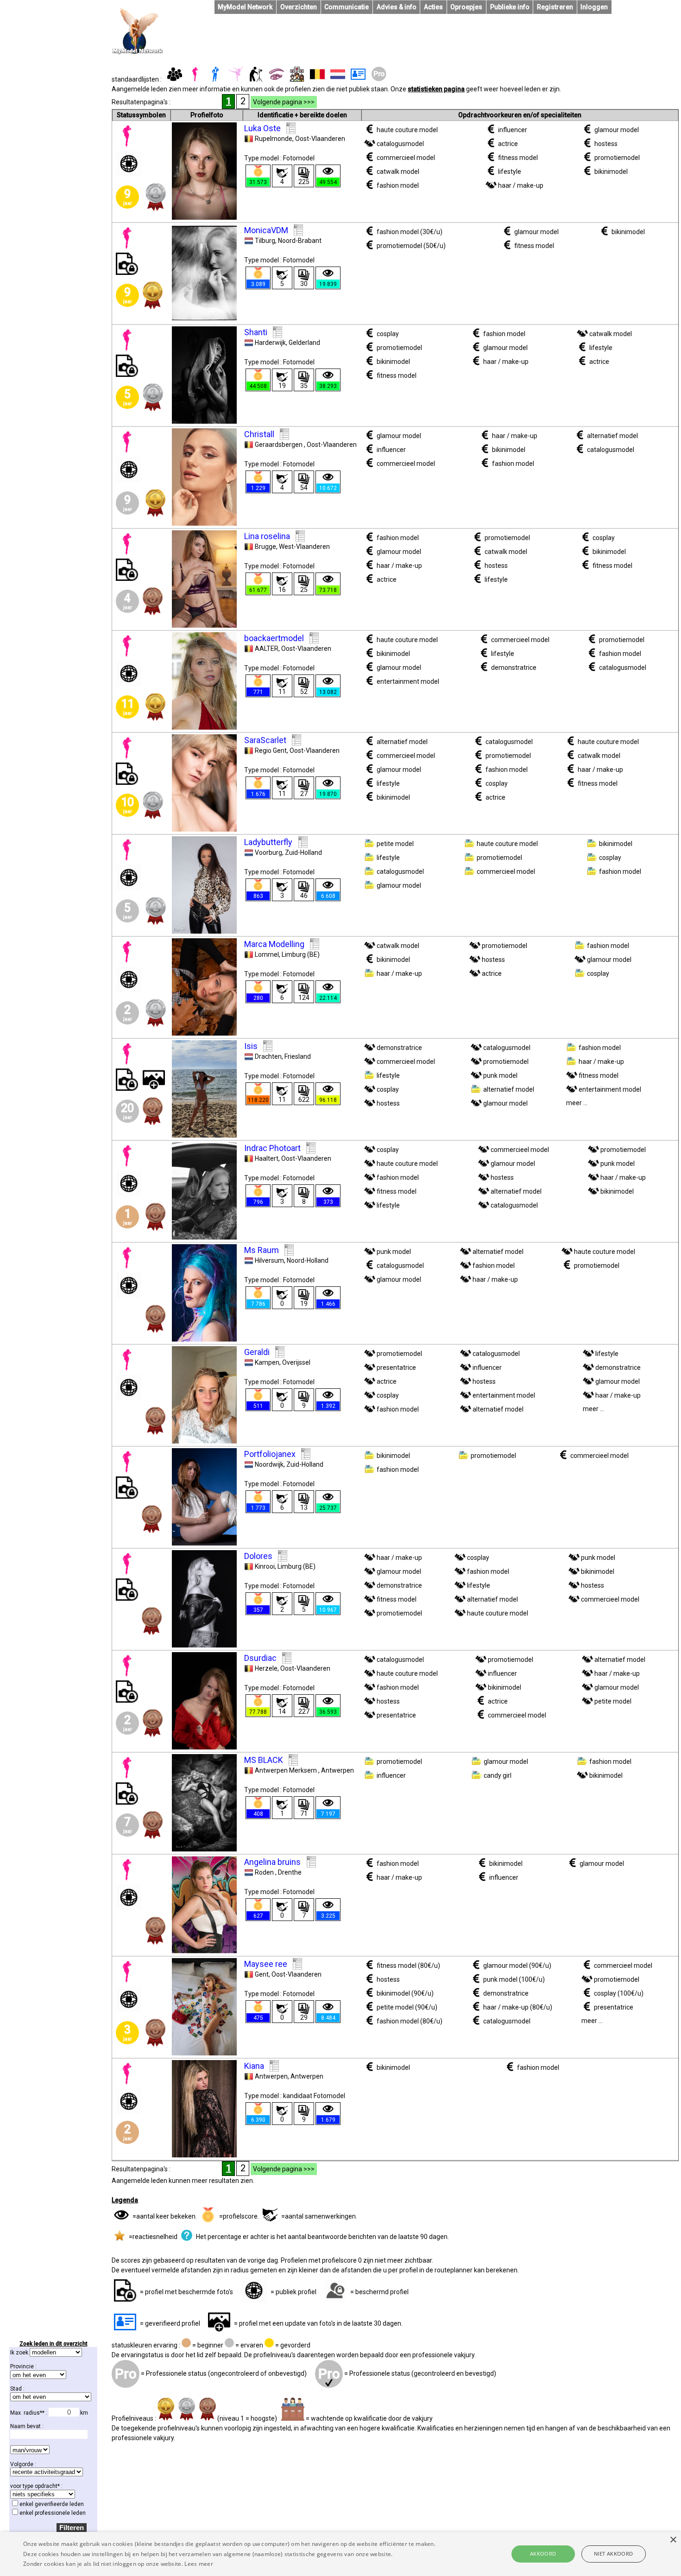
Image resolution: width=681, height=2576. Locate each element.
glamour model (617, 130)
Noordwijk (269, 1464)
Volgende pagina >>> (284, 102)
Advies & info (397, 7)
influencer (513, 130)
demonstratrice (514, 668)
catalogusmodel (400, 144)
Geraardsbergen (279, 445)
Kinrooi (265, 1566)
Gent (262, 1974)
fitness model (518, 158)
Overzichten (299, 7)
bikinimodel (611, 172)
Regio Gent (271, 751)
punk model (500, 1075)
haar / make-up (521, 185)
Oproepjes (466, 7)
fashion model (398, 185)
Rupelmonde (274, 139)
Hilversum (269, 1260)
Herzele (266, 1668)
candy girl (498, 1775)
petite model (395, 844)
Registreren (555, 7)
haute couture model (407, 130)
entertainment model (408, 681)
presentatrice (396, 1368)
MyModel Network (245, 7)
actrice (508, 144)
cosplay (388, 334)
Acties (433, 7)
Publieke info (510, 7)
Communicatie (347, 7)
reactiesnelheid (155, 2237)
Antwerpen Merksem (287, 1770)
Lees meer (199, 2564)
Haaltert (267, 1158)
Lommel (267, 954)
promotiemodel (617, 158)
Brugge (265, 547)
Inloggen (594, 7)
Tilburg (265, 241)
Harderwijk (270, 343)
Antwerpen (271, 2076)
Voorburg (268, 852)
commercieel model (406, 158)
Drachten (268, 1056)
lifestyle (510, 172)
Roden (265, 1872)
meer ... (577, 1103)
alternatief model (612, 436)
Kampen (267, 1362)
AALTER (267, 649)
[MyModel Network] (138, 52)
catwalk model (398, 172)
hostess (606, 144)
